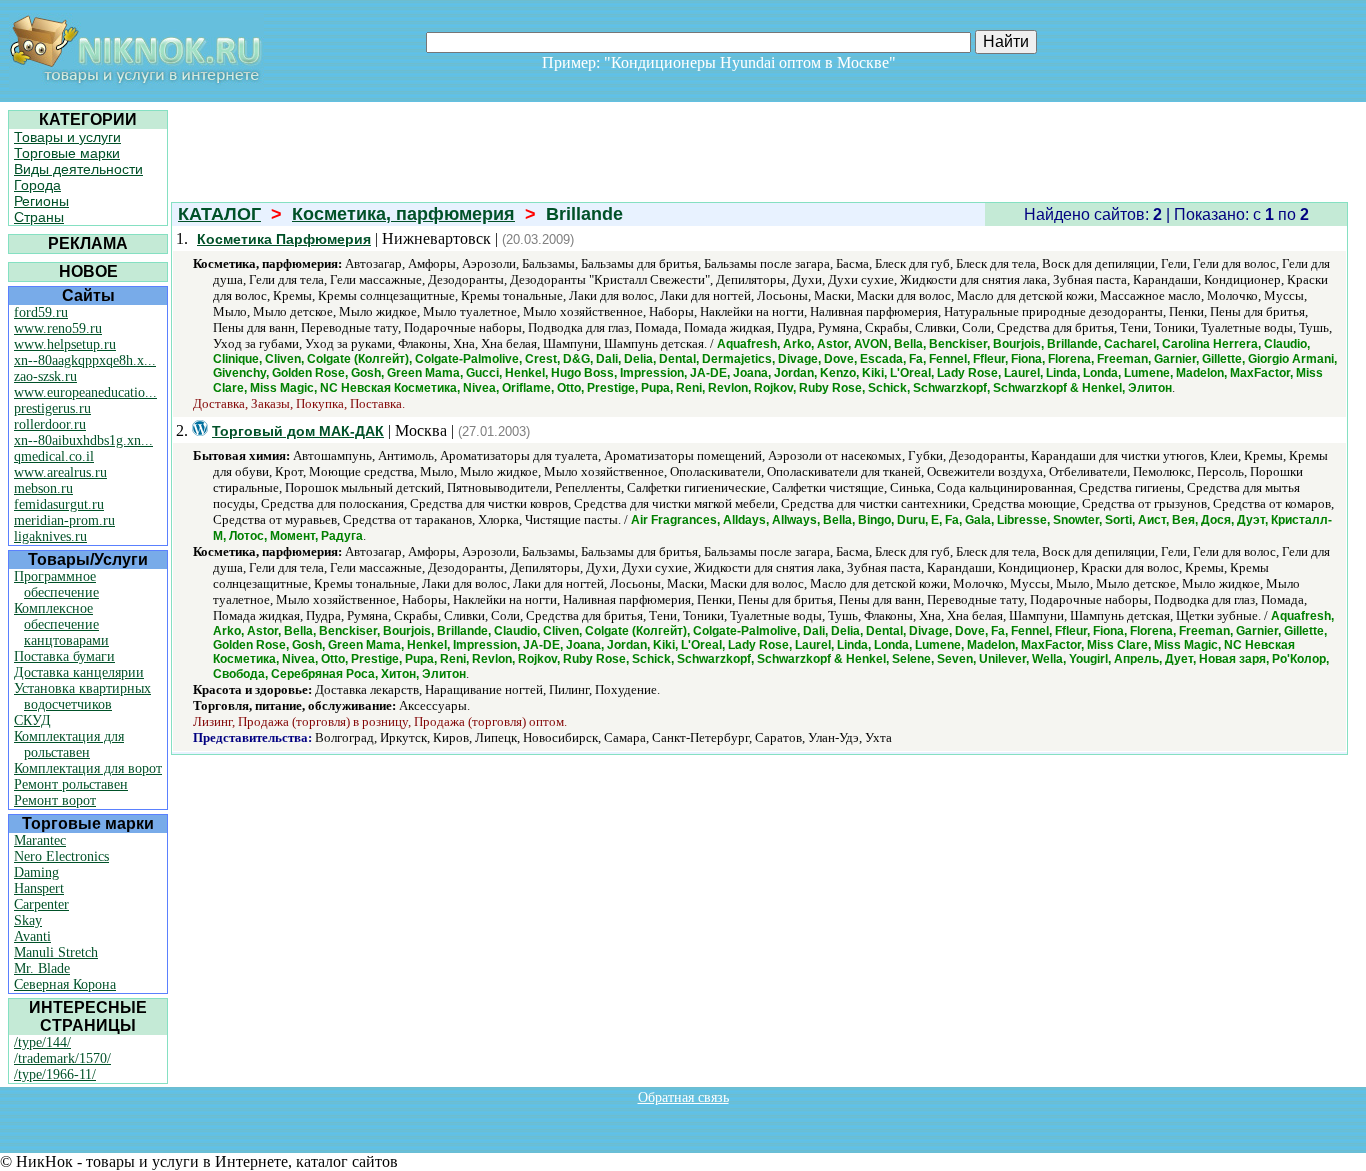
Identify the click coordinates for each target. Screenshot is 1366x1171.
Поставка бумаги (64, 656)
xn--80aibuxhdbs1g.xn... (83, 440)
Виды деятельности (78, 169)
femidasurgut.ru (59, 504)
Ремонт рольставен (71, 784)
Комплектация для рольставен (69, 744)
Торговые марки (67, 153)
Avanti (32, 936)
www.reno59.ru (58, 328)
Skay (28, 920)
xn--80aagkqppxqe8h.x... (85, 360)
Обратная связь (683, 1097)
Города (37, 185)
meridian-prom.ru (64, 520)
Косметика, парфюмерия (403, 214)
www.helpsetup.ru (65, 344)
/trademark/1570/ (62, 1058)
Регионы (41, 201)
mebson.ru (43, 488)
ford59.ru (41, 312)
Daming (36, 872)
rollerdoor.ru (50, 424)
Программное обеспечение (56, 584)
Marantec (40, 840)
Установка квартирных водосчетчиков (82, 696)
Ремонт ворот (55, 800)
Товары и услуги (67, 137)
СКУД (32, 720)
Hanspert (39, 888)
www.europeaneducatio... (85, 392)
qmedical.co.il (54, 456)
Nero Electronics (61, 856)
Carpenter (41, 904)
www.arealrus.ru (60, 472)
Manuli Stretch (56, 952)
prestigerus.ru (52, 408)
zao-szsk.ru (45, 376)
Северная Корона (65, 984)
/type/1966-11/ (55, 1074)
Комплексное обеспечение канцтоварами (61, 624)
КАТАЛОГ (219, 214)
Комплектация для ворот (88, 768)
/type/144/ (42, 1042)
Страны (39, 217)
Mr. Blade (42, 968)
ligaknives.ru (50, 536)
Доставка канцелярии (79, 672)
